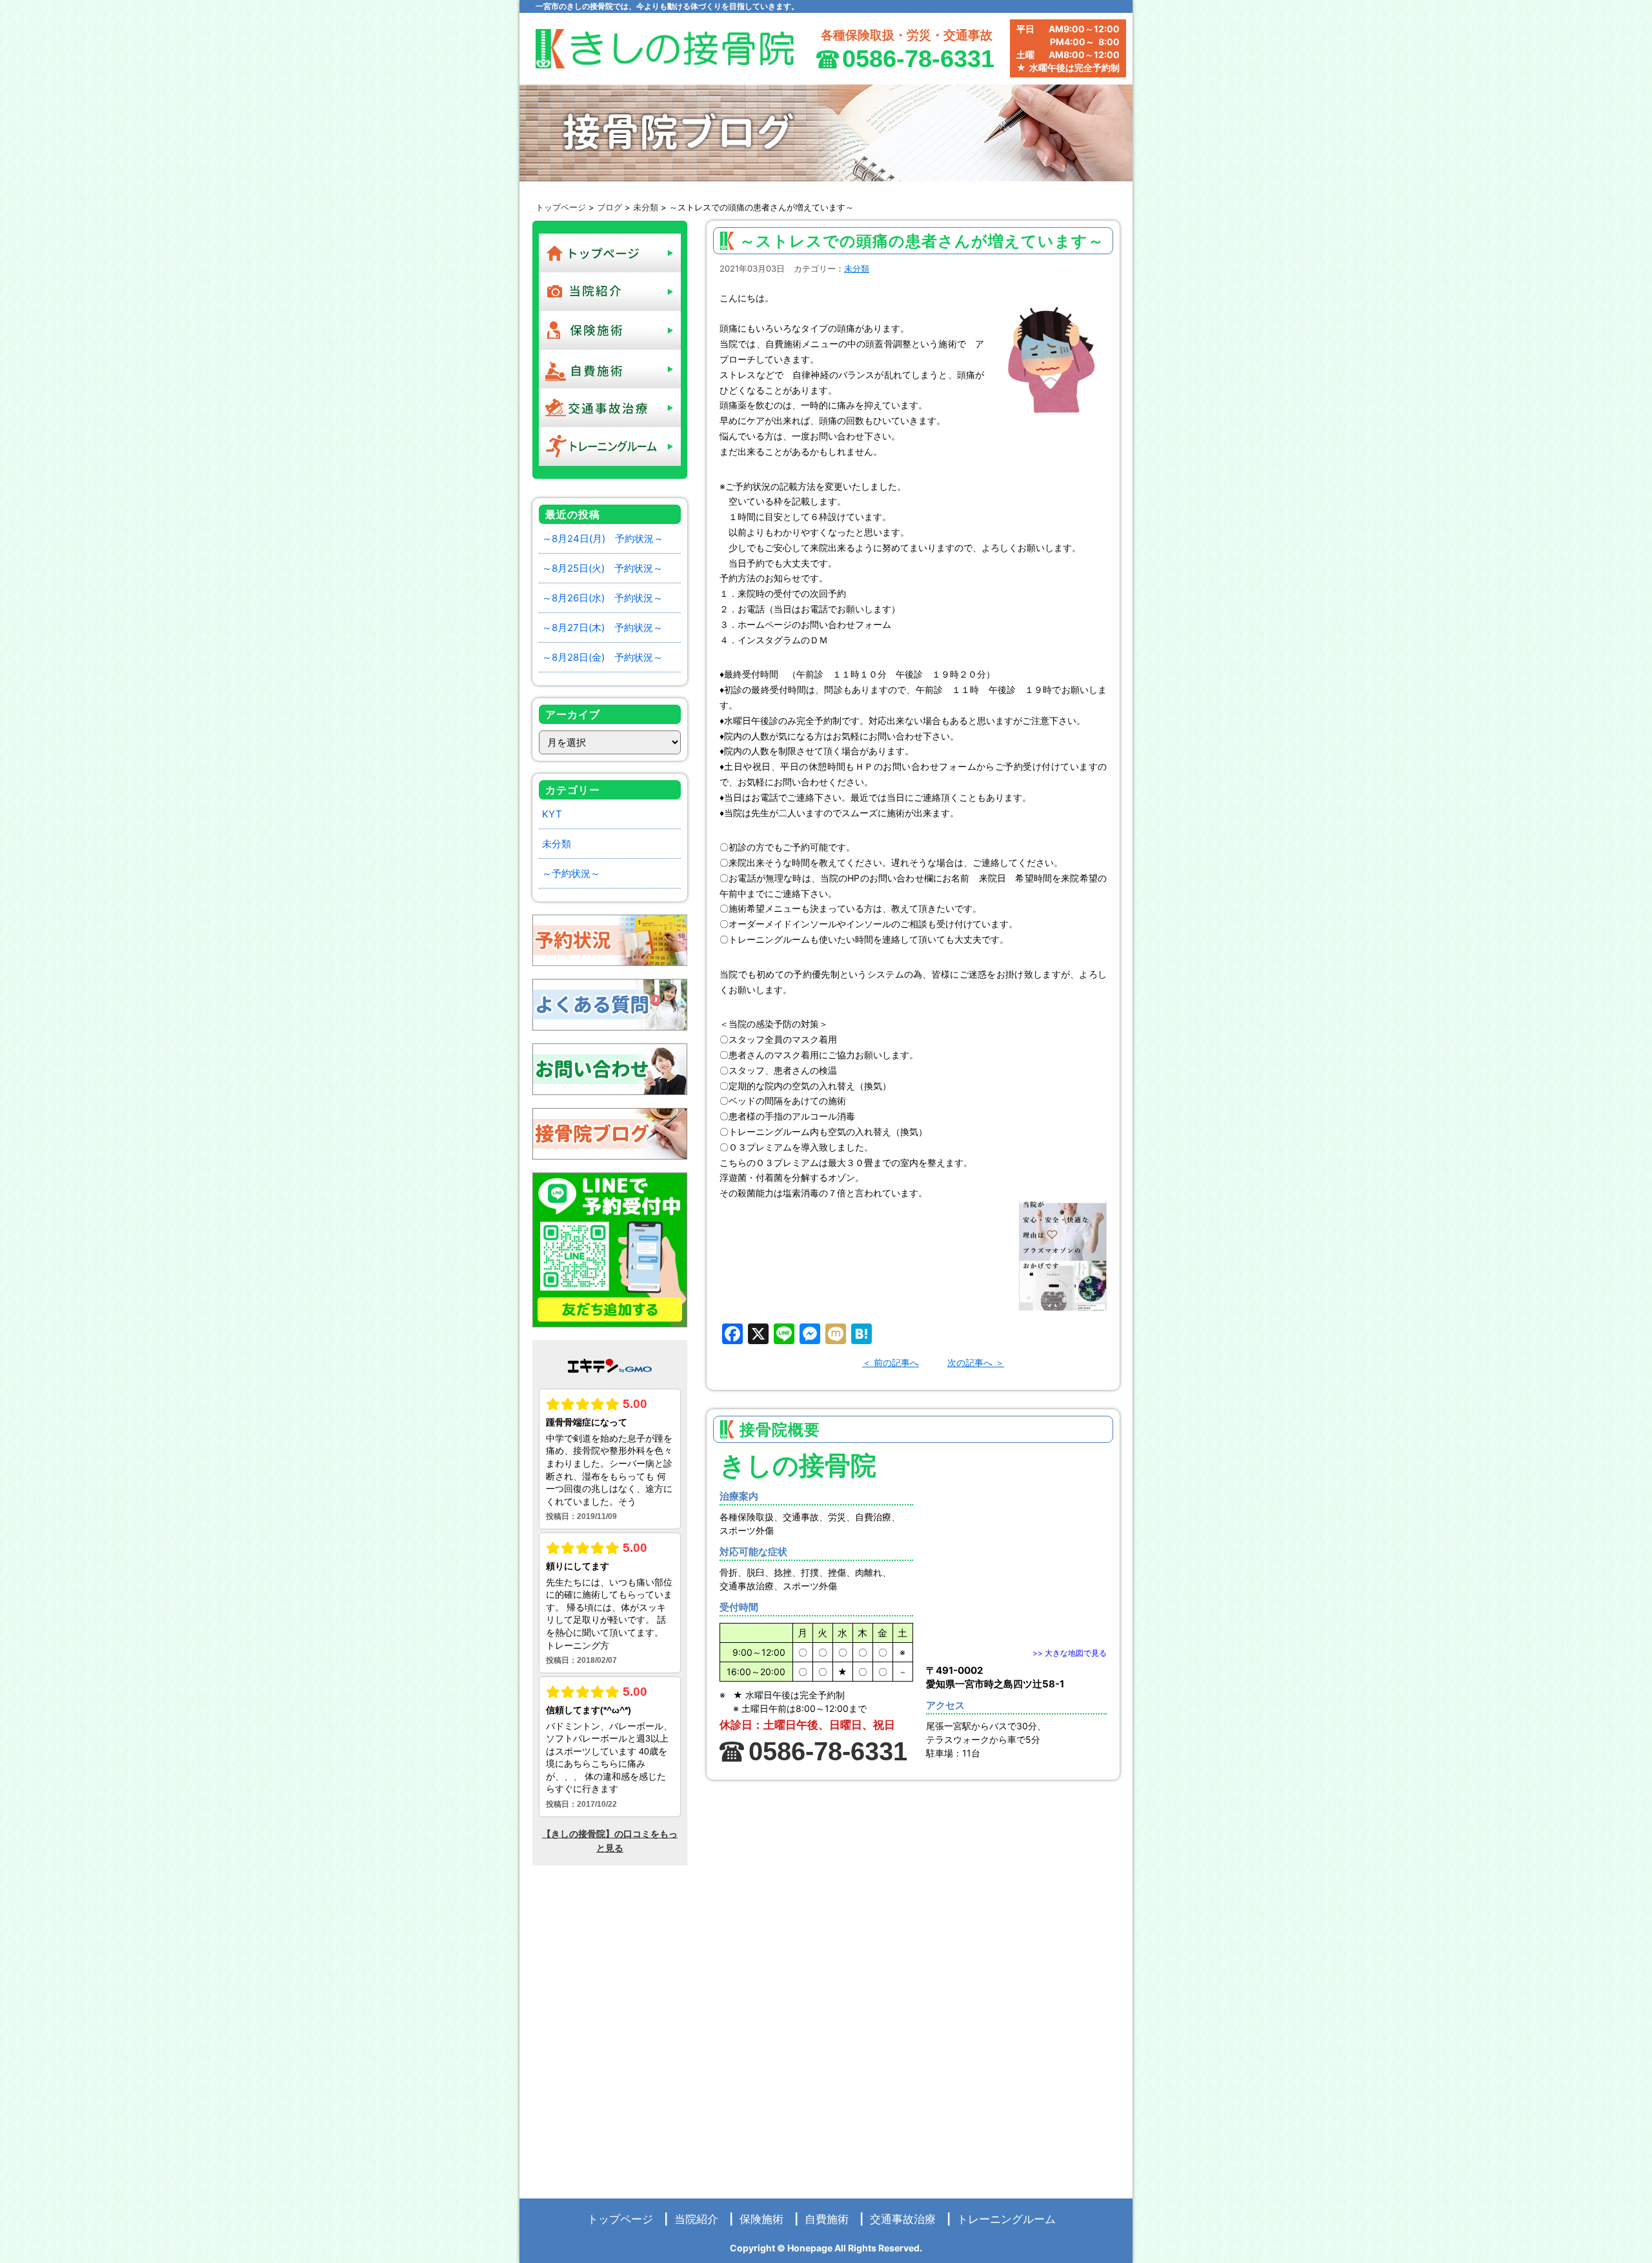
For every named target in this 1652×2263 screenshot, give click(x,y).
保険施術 (761, 2219)
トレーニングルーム (1006, 2219)
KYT (552, 814)
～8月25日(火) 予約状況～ (602, 568)
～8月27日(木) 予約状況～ (602, 628)
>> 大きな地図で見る (1070, 1653)
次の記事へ (970, 1363)
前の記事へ (896, 1363)
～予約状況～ (571, 873)
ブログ (609, 207)
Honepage (810, 2248)
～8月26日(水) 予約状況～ (602, 598)
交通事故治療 (903, 2219)
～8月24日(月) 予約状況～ (603, 538)
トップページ (561, 207)
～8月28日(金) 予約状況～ (602, 657)
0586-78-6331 (918, 59)
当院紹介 (696, 2219)
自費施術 (827, 2219)
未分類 (646, 207)
